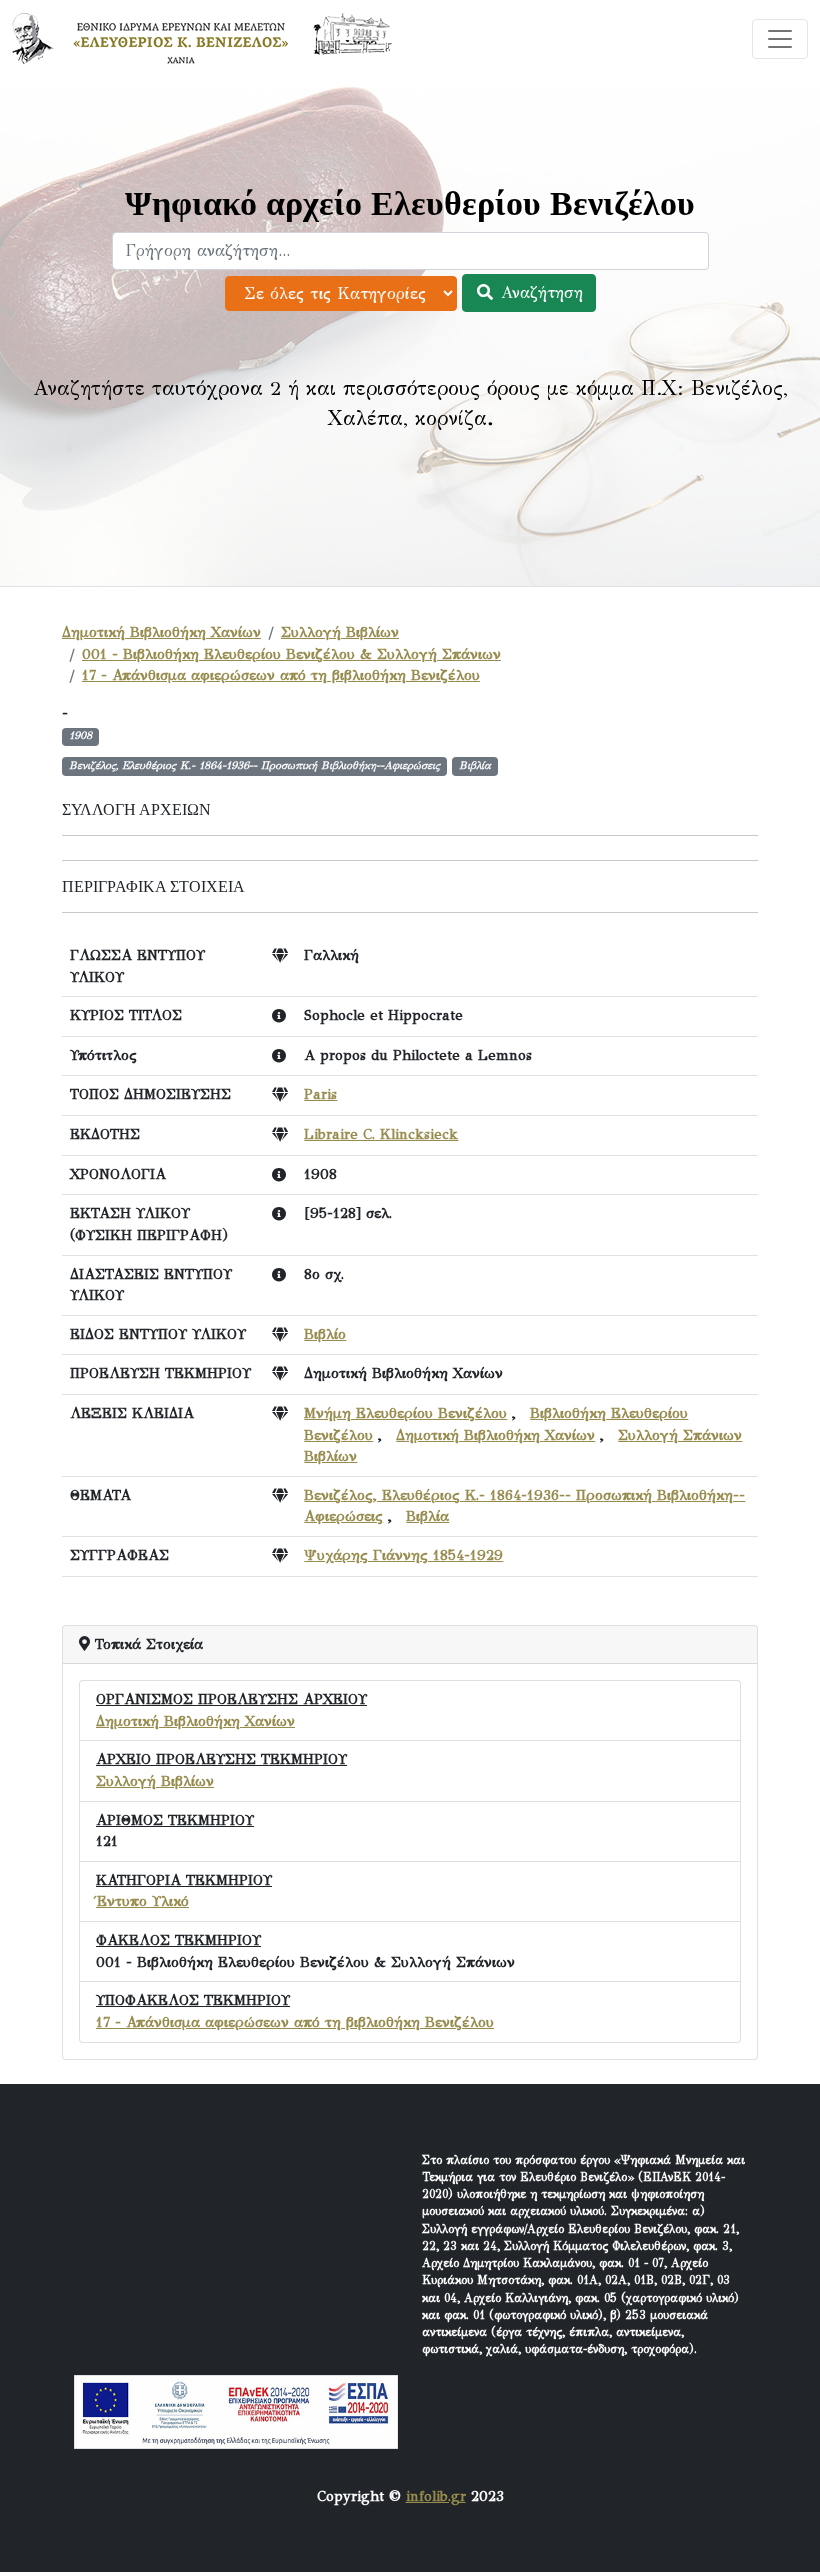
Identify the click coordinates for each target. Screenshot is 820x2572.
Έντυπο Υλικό (142, 1901)
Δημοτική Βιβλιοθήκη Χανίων (161, 632)
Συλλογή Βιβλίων (340, 632)
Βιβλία (427, 1516)
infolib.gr (436, 2496)
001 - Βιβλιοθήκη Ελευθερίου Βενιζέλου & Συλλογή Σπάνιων (291, 654)
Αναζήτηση (539, 292)
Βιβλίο (325, 1334)
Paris (320, 1094)
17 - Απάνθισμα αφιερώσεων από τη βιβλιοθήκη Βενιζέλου (281, 675)
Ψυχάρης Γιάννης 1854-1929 (403, 1555)
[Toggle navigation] (780, 39)
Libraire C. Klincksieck (381, 1134)
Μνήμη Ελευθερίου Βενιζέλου (405, 1413)
